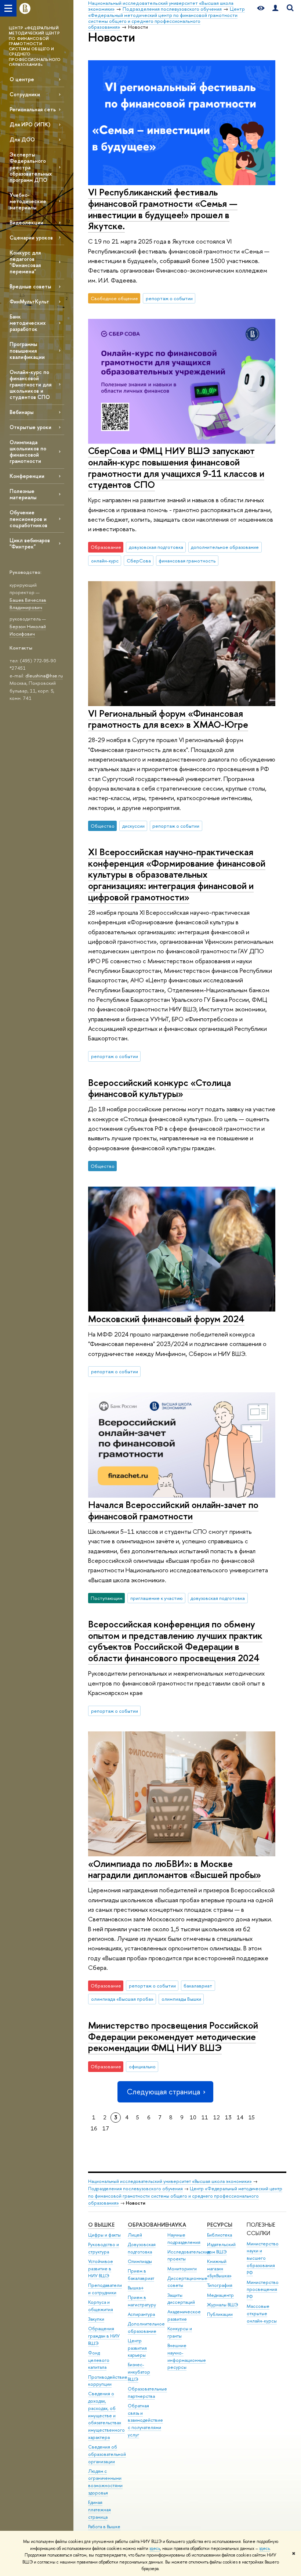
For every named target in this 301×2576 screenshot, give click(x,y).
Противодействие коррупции (108, 2381)
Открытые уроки (30, 427)
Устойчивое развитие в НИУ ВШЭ (101, 2269)
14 (240, 2117)
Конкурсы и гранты (180, 2332)
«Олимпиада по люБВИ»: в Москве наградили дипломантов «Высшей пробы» (175, 1869)
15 (252, 2117)
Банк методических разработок (28, 323)
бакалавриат (198, 1986)
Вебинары (21, 412)
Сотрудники (25, 94)
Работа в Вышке (104, 2527)
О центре (22, 79)
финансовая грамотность (187, 561)
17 (106, 2128)
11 (205, 2117)
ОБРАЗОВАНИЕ (148, 2225)
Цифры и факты (104, 2235)
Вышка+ (136, 2288)
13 (228, 2117)
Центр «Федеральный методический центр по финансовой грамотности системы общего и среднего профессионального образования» (185, 2196)
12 (217, 2117)
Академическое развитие (184, 2315)
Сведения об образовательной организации (107, 2454)
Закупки (96, 2319)
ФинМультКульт (29, 301)
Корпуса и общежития (101, 2306)
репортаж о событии (169, 298)
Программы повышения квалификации (27, 350)
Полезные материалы (23, 494)
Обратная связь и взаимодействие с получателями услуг (145, 2420)
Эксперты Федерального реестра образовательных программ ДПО (31, 167)
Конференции (27, 476)
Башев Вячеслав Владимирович (28, 604)
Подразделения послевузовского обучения (135, 2189)
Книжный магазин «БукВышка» (219, 2269)
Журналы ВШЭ (223, 2305)
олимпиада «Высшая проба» (122, 1999)
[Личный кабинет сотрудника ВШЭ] (275, 8)
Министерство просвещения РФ (263, 2290)
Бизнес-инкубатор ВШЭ (139, 2372)
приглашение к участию (157, 1598)
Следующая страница (163, 2092)
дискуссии (133, 826)
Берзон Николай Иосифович (28, 630)
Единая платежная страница (99, 2510)
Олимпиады (140, 2261)
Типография (220, 2285)
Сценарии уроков (31, 238)
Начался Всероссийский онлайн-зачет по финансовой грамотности (173, 1510)
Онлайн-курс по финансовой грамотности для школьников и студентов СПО (30, 385)
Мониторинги (182, 2269)
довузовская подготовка (156, 547)
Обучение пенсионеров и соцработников (28, 519)
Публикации (220, 2314)
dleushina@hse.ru (44, 676)
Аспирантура (141, 2314)
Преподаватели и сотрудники (105, 2289)
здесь (155, 2548)
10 (193, 2117)
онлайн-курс (105, 561)
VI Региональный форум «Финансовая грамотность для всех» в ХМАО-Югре (168, 719)
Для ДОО (22, 139)
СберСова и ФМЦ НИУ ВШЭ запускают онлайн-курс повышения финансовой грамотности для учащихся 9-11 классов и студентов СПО (176, 467)
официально (142, 2066)
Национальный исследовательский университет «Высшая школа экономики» (170, 2181)
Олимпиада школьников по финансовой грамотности (28, 451)
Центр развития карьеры (137, 2348)
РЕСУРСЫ (220, 2225)
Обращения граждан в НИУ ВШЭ (104, 2336)
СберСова (139, 561)
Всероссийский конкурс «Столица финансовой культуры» (159, 1088)
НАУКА (177, 2225)
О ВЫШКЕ (101, 2225)
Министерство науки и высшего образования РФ (263, 2258)
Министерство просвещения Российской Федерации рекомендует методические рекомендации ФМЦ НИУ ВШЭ (173, 2036)
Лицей (135, 2235)
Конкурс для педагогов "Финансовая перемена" (25, 262)
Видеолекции (26, 222)
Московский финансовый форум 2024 (166, 1319)
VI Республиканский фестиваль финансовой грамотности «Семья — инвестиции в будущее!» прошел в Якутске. (163, 209)
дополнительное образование (225, 547)
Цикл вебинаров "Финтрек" (30, 543)
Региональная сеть (33, 109)
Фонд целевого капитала (99, 2360)
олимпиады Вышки (181, 1999)
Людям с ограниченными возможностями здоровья (105, 2482)
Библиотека (220, 2235)
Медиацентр (220, 2295)
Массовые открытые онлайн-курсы (262, 2314)
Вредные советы (30, 286)
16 (94, 2128)
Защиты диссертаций (181, 2299)
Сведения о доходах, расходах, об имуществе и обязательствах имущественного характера (106, 2415)
